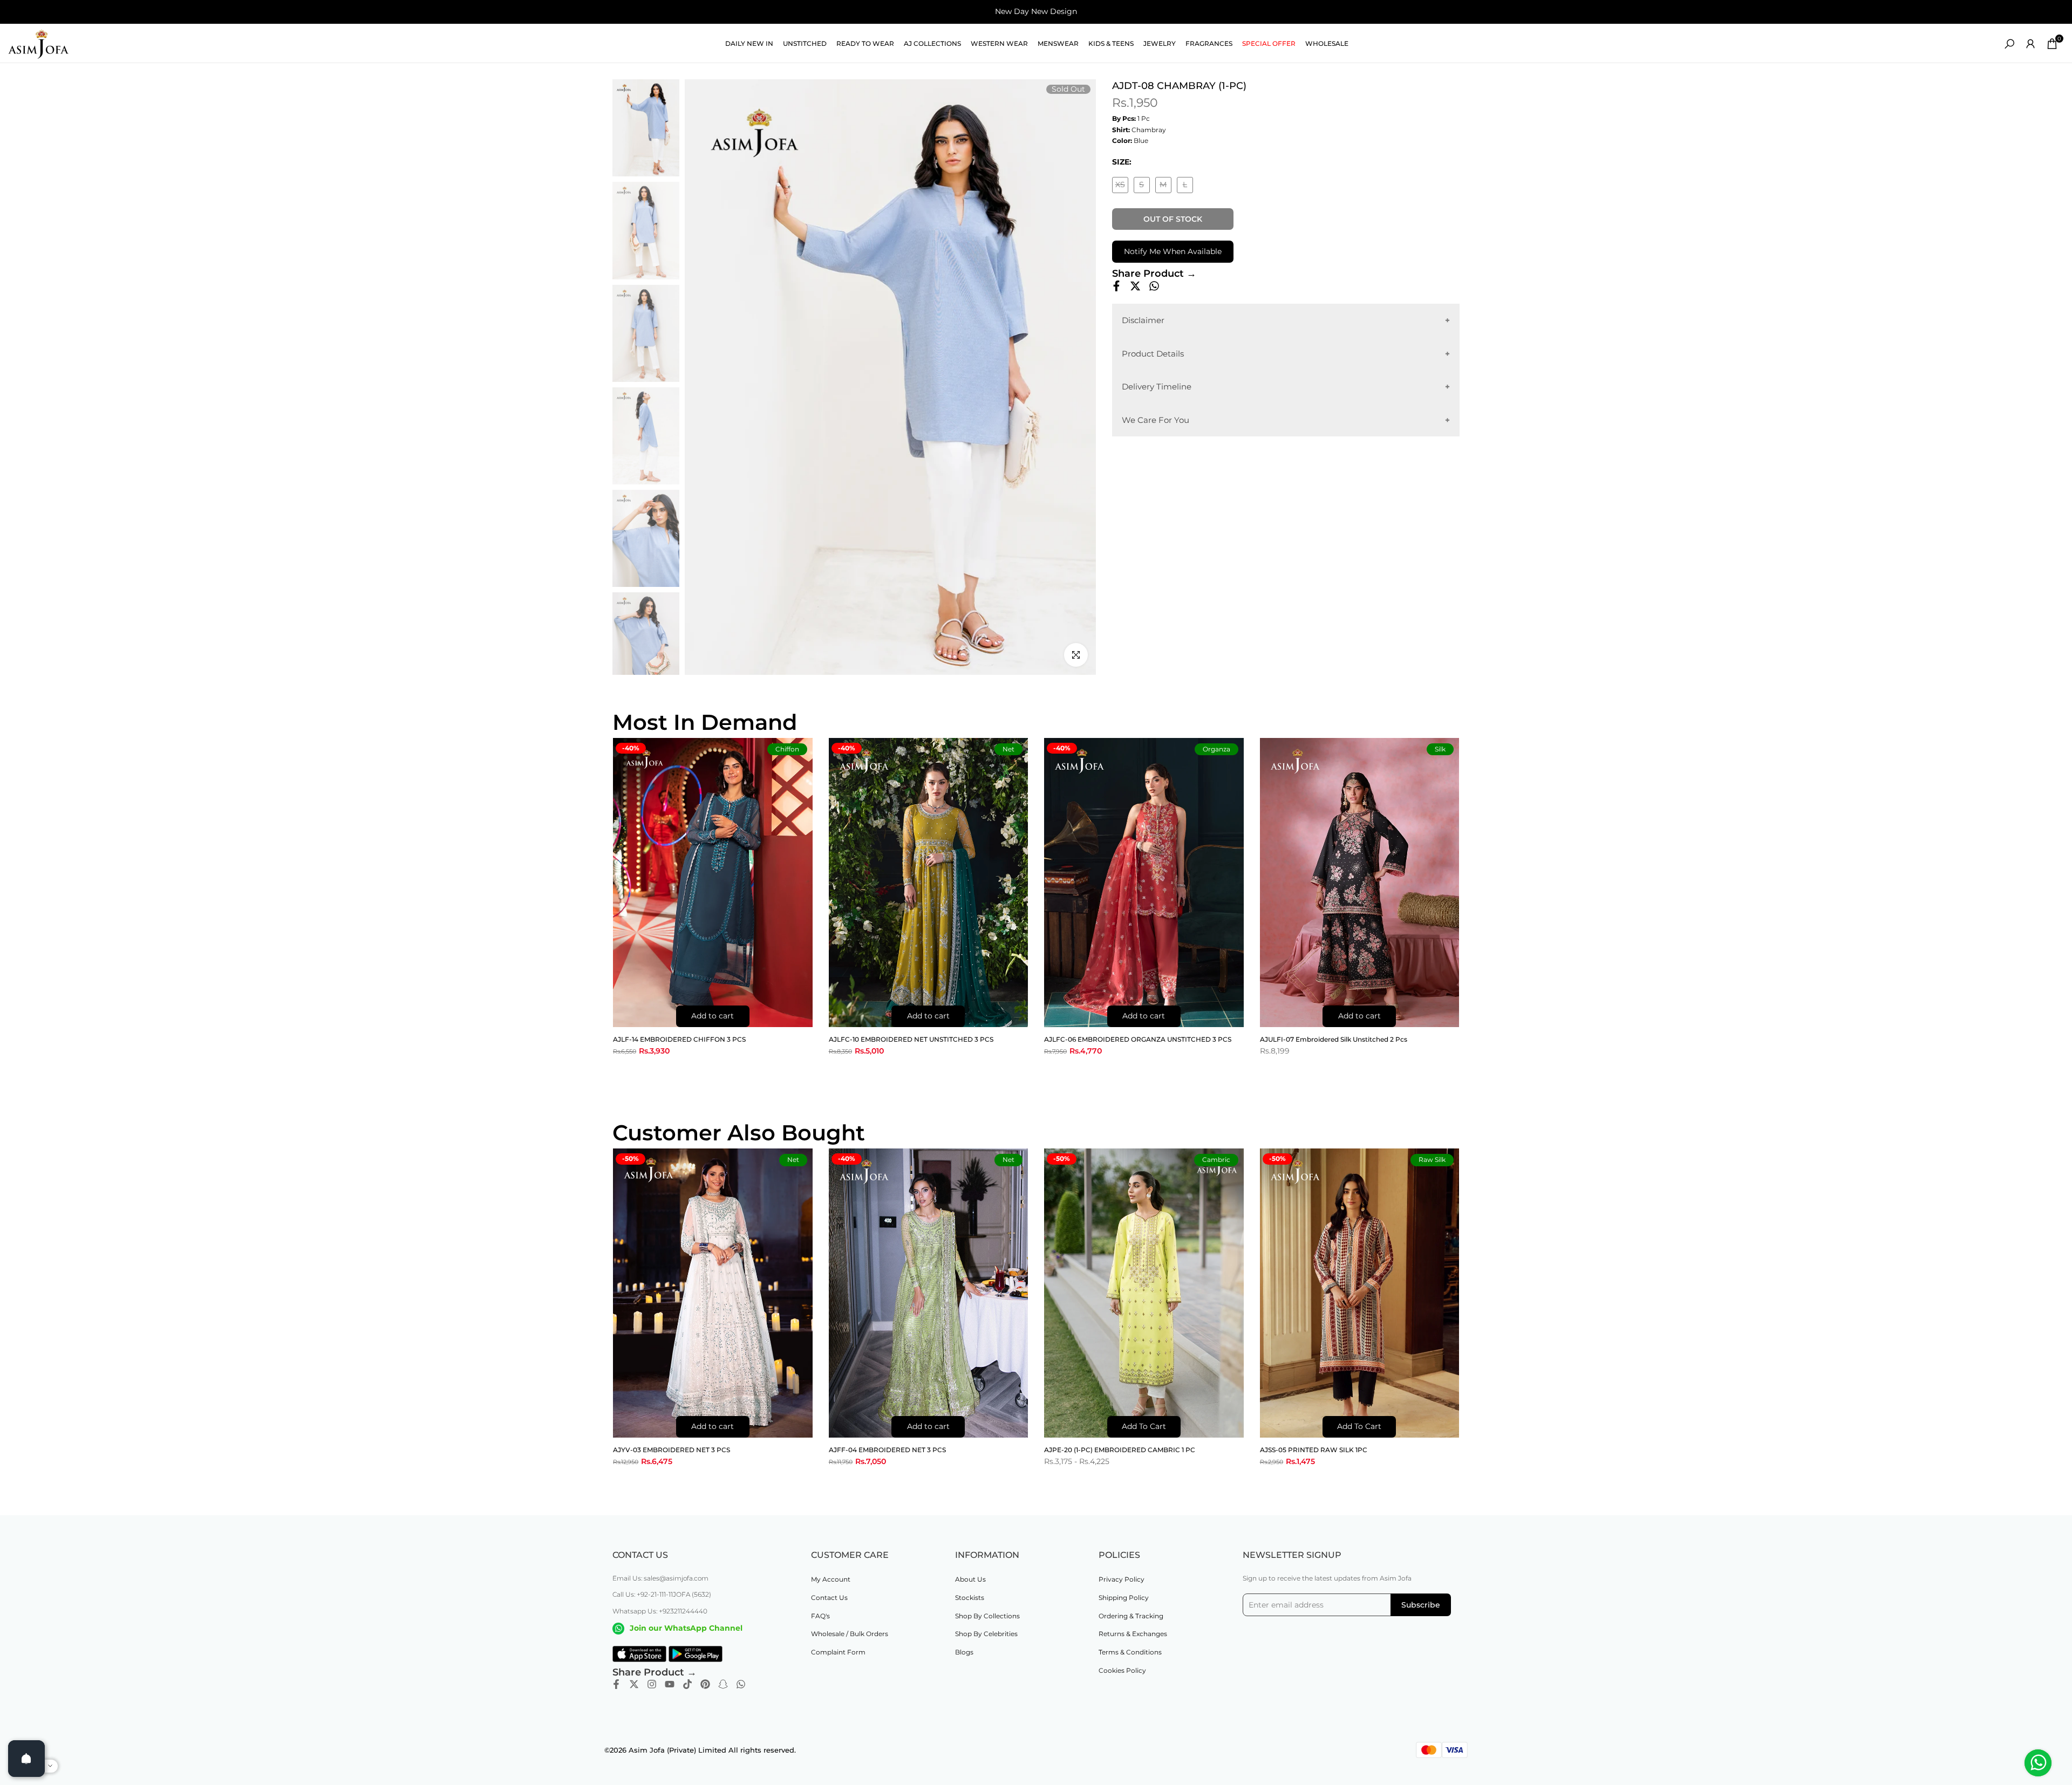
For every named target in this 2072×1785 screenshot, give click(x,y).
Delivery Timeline (1157, 387)
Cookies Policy (1122, 1670)
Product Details (1153, 353)
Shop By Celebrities (986, 1634)
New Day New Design (1036, 11)
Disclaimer (1143, 320)
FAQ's (820, 1616)
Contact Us (829, 1598)
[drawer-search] (2009, 44)
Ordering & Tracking (1131, 1616)
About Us (970, 1579)
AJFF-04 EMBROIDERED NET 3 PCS (887, 1450)
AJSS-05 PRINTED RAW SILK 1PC (1314, 1450)
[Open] (26, 1759)
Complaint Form (838, 1652)
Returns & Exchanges (1133, 1634)
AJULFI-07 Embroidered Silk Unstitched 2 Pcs (1334, 1039)
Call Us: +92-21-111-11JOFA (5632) (662, 1594)
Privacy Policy (1122, 1579)
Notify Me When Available (1173, 251)
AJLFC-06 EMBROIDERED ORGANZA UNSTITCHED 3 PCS (1138, 1039)
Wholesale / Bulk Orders (850, 1634)
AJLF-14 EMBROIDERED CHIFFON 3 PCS (679, 1039)
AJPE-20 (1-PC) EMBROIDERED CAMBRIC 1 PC (1120, 1450)
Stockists (970, 1598)
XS (1122, 186)
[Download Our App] (639, 1654)
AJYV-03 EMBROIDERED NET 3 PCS (672, 1450)
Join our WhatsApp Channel (686, 1628)
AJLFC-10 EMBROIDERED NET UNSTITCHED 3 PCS (911, 1039)
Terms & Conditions (1130, 1652)
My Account (831, 1579)
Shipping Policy (1124, 1598)
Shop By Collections (987, 1616)
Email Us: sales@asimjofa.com (660, 1578)
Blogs (964, 1652)
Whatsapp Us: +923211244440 (660, 1611)
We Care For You (1156, 419)
